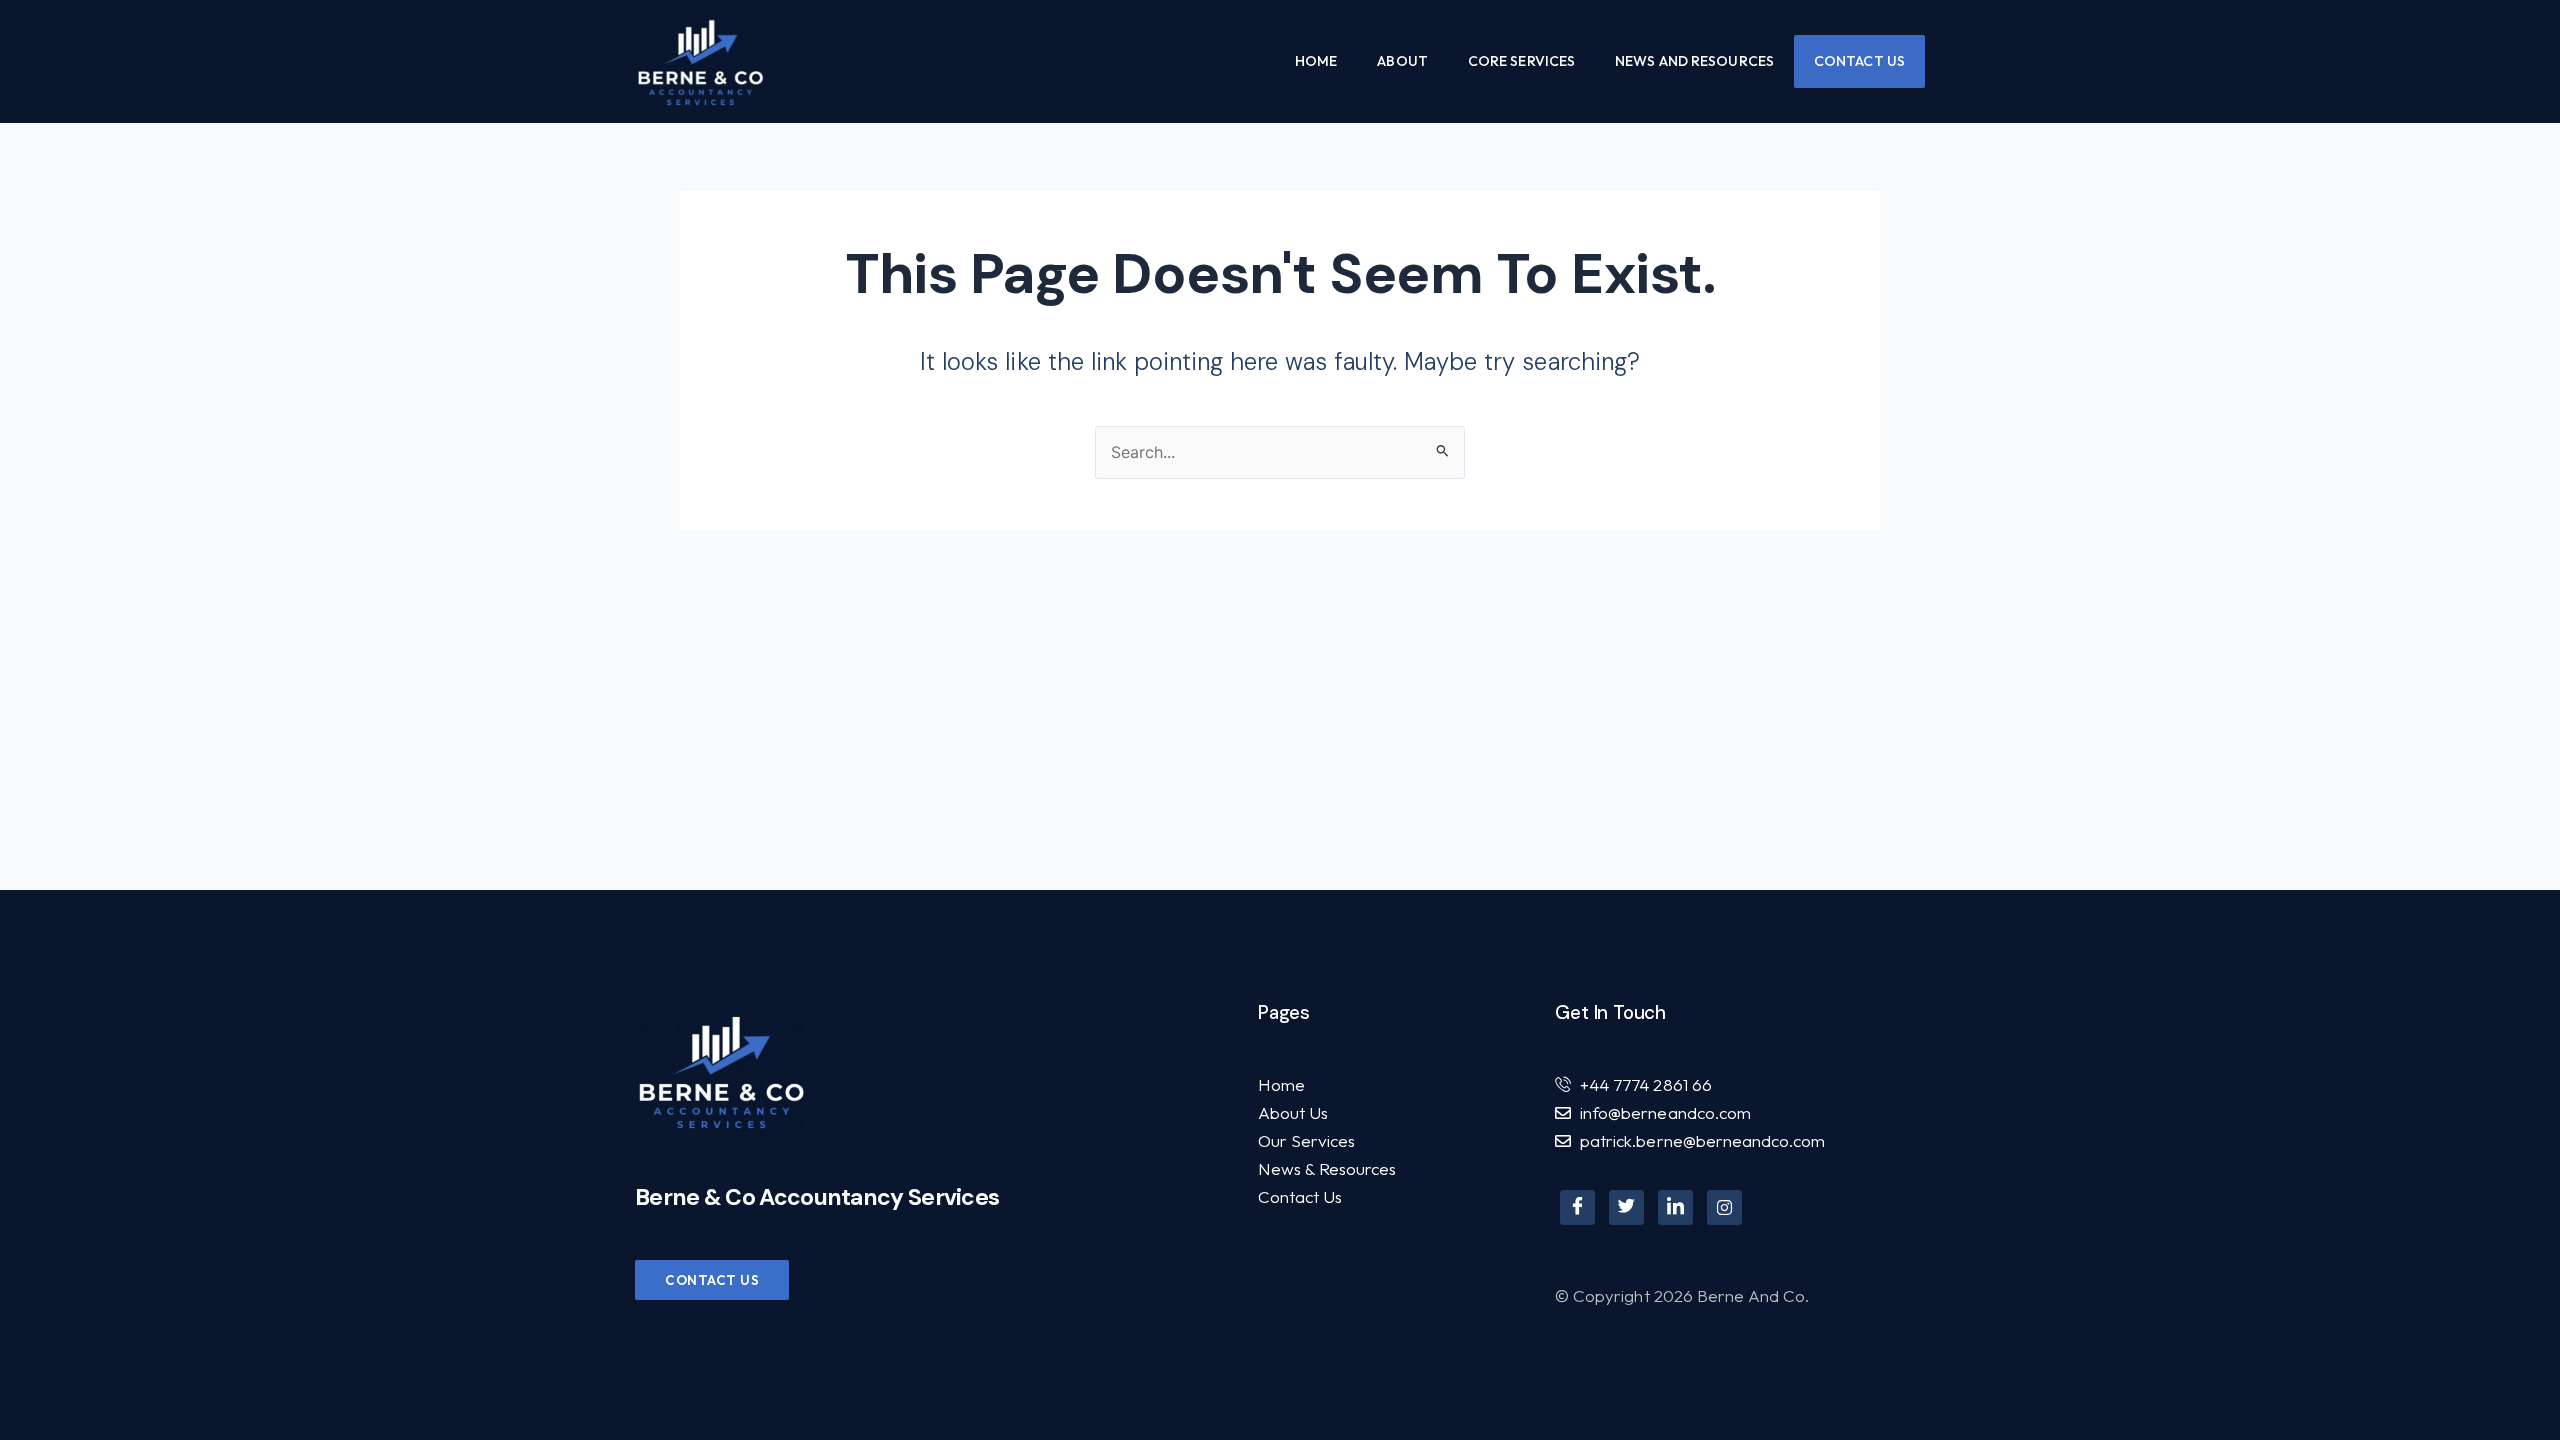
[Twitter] (1626, 1207)
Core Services (1521, 61)
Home (1316, 61)
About (1402, 61)
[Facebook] (1577, 1207)
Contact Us (1859, 61)
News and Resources (1694, 61)
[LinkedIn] (1675, 1207)
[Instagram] (1724, 1207)
